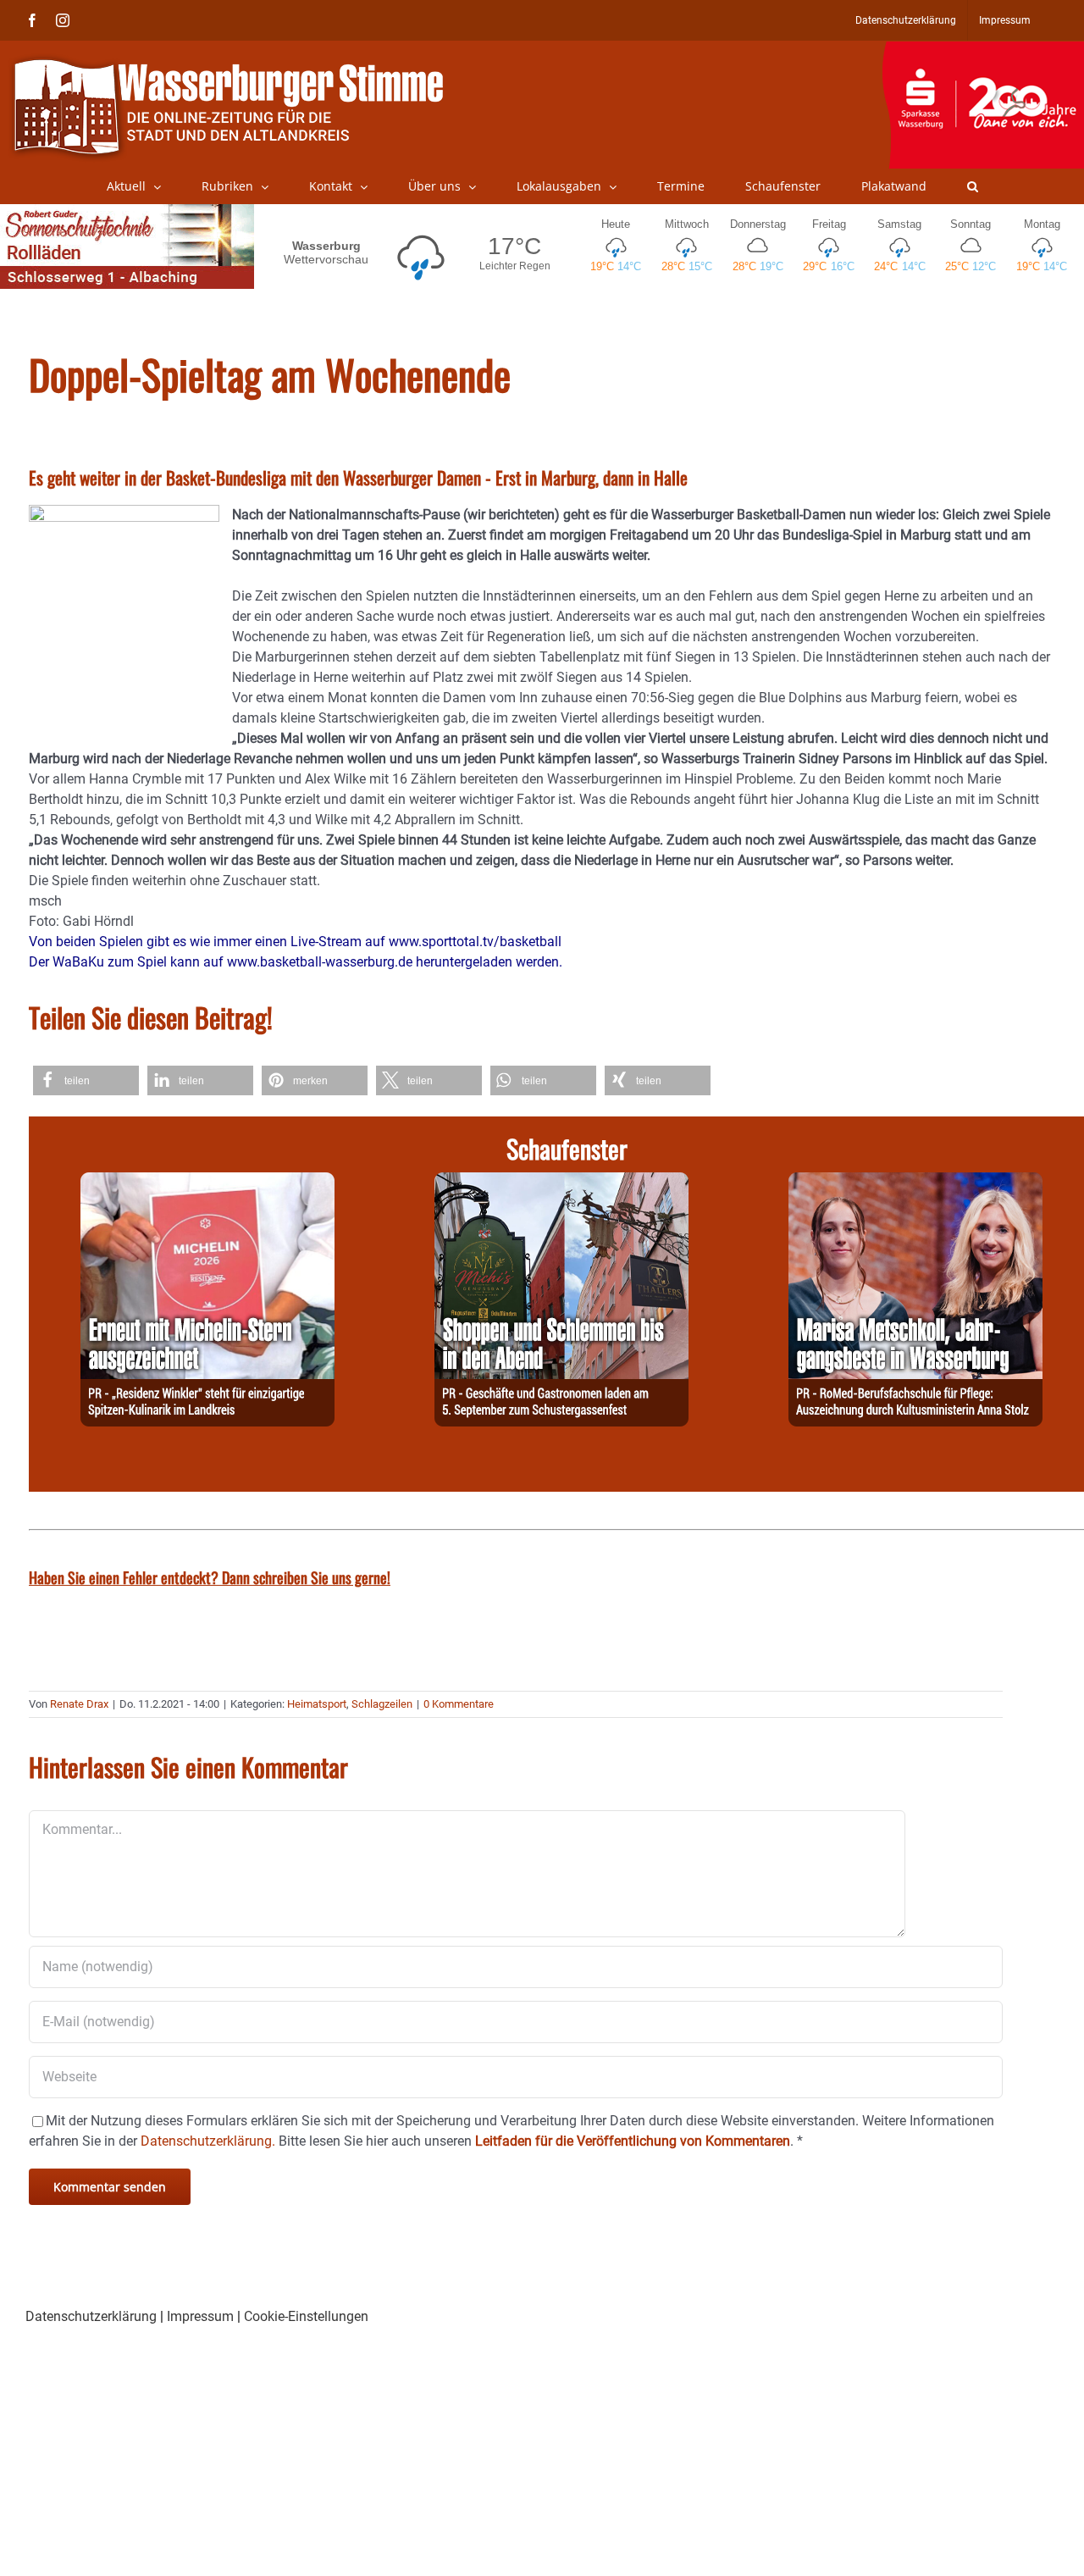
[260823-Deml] (561, 1182)
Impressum (200, 2316)
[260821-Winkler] (207, 1182)
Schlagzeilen (382, 1704)
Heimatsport (317, 1704)
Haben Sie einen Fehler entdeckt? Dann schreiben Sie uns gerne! (210, 1577)
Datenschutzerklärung (91, 2316)
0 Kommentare (459, 1704)
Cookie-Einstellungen (306, 2316)
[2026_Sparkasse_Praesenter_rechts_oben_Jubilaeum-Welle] (983, 50)
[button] (973, 186)
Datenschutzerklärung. (208, 2141)
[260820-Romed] (915, 1182)
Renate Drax (79, 1704)
